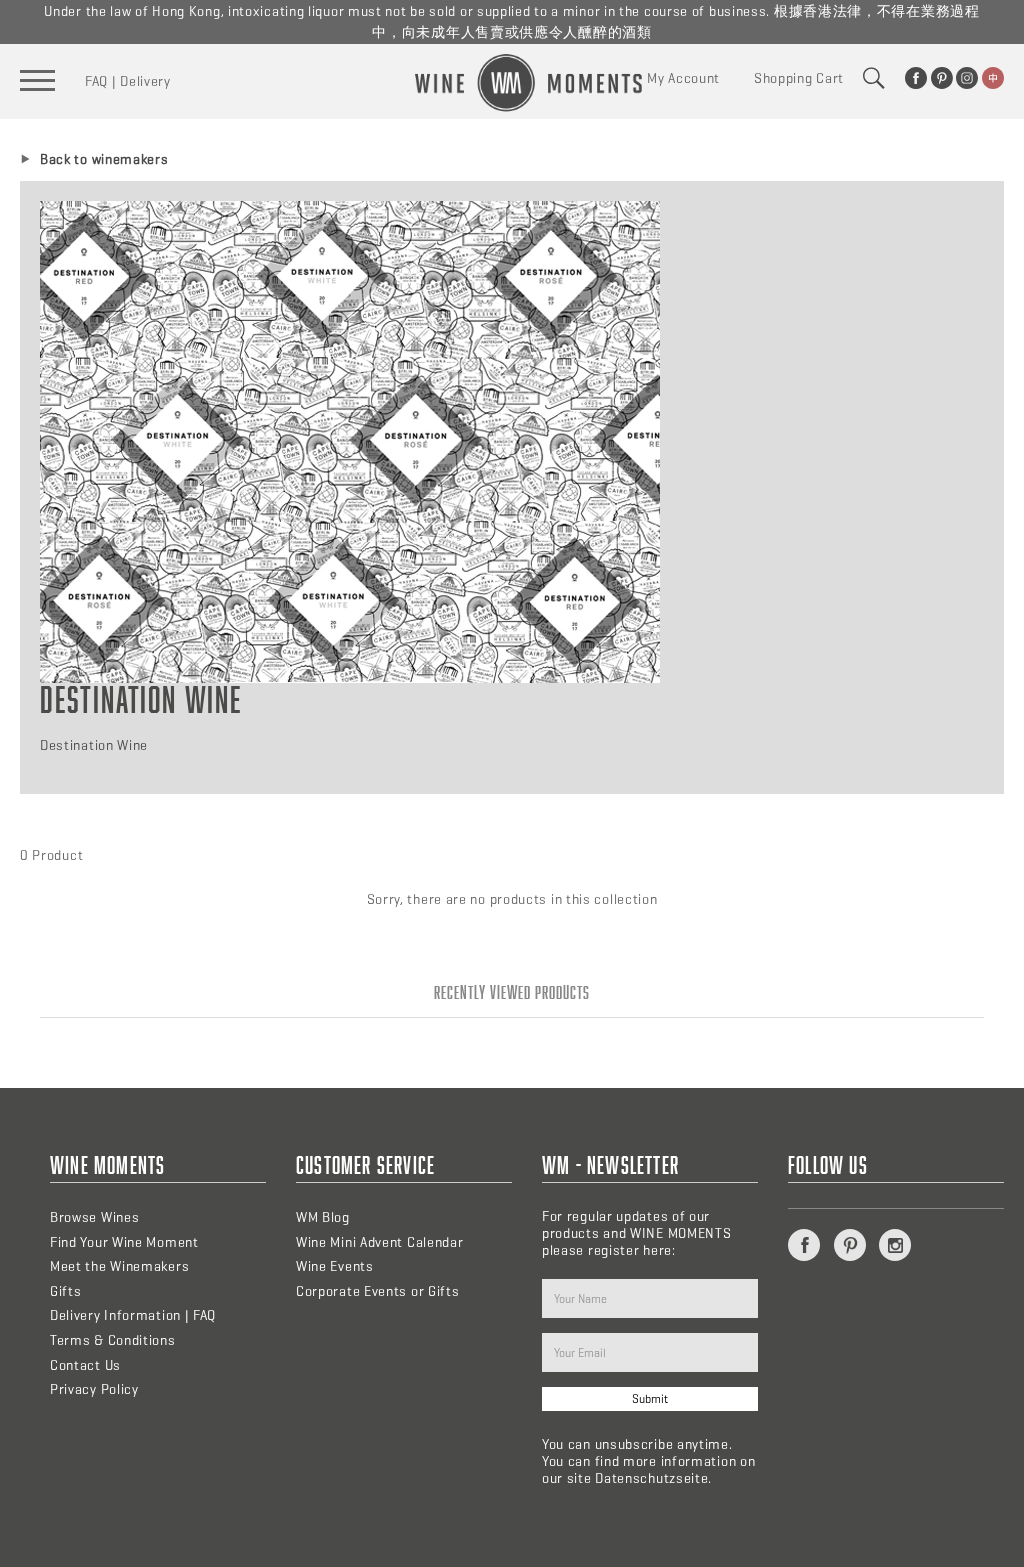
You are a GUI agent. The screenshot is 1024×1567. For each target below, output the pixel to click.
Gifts (66, 1291)
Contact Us (85, 1365)
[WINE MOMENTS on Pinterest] (942, 78)
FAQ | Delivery (128, 81)
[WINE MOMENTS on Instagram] (967, 78)
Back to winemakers (104, 159)
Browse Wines (94, 1217)
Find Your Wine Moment (124, 1242)
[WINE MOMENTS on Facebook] (916, 78)
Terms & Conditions (113, 1340)
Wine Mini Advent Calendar (380, 1242)
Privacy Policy (94, 1389)
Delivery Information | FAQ (133, 1315)
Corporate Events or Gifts (378, 1291)
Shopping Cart (799, 78)
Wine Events (335, 1266)
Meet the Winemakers (119, 1266)
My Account (683, 78)
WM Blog (323, 1217)
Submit (650, 1398)
